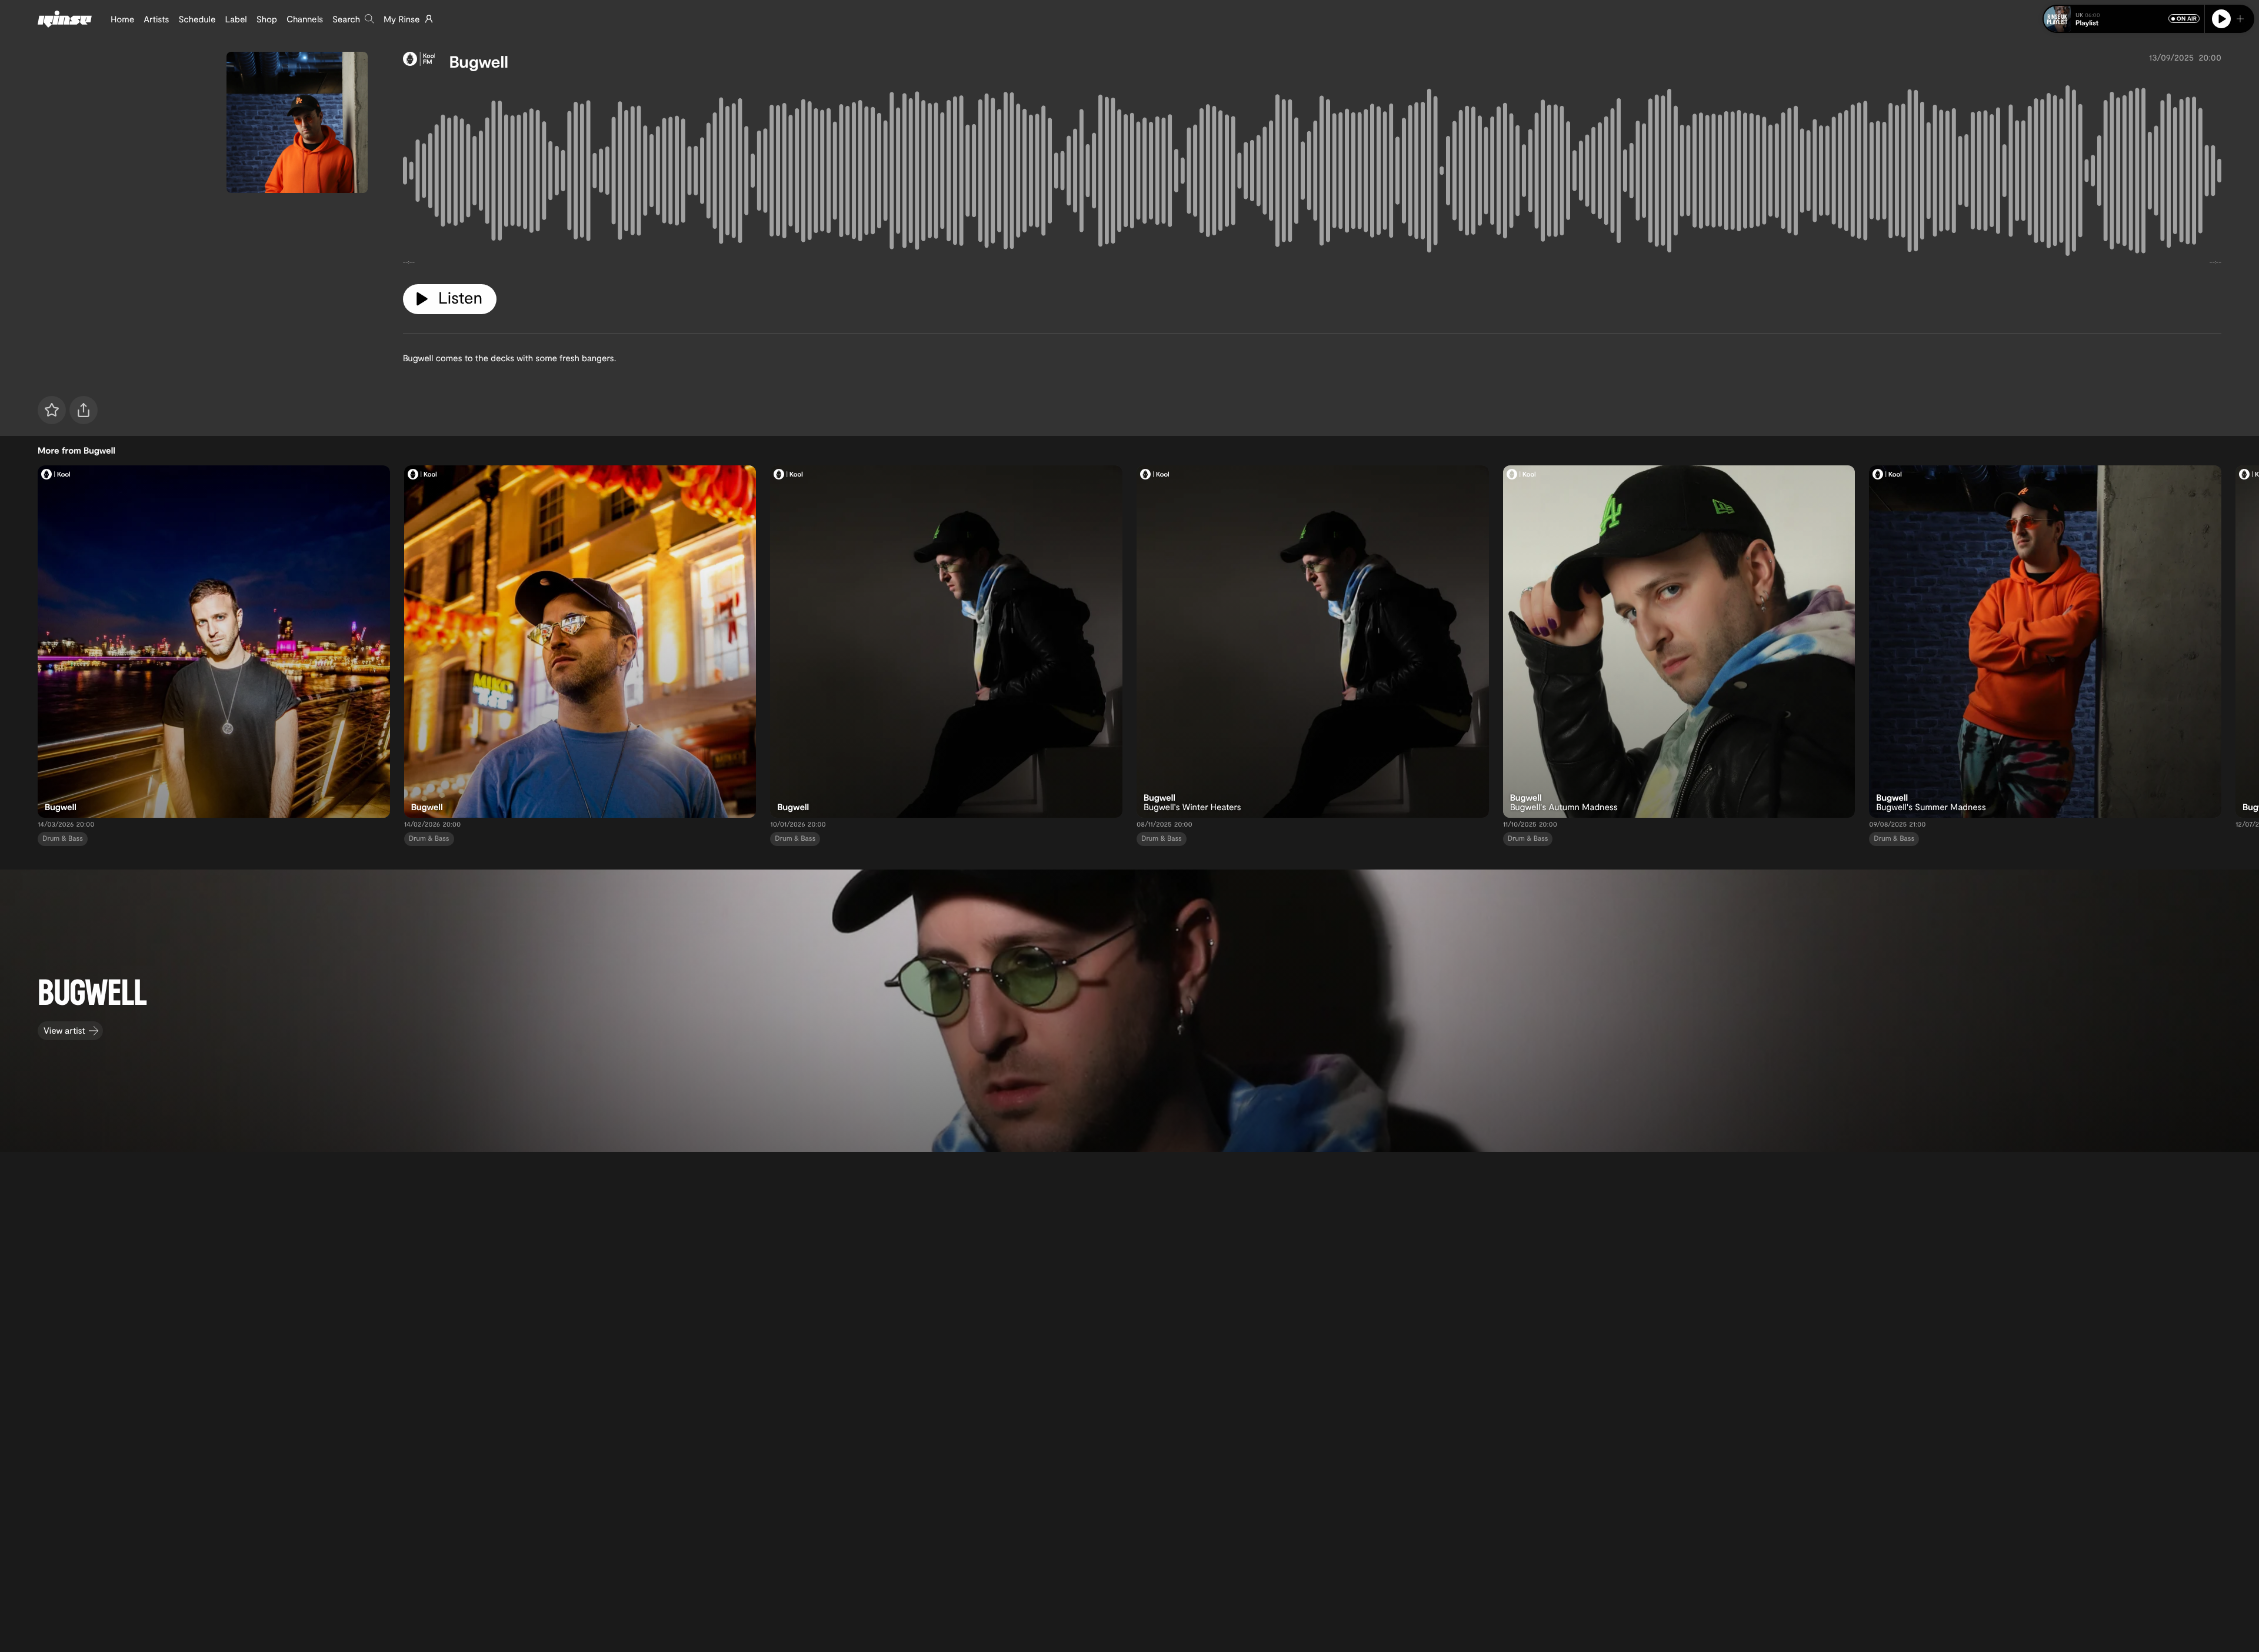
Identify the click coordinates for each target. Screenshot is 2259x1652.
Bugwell (478, 61)
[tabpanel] (1312, 173)
